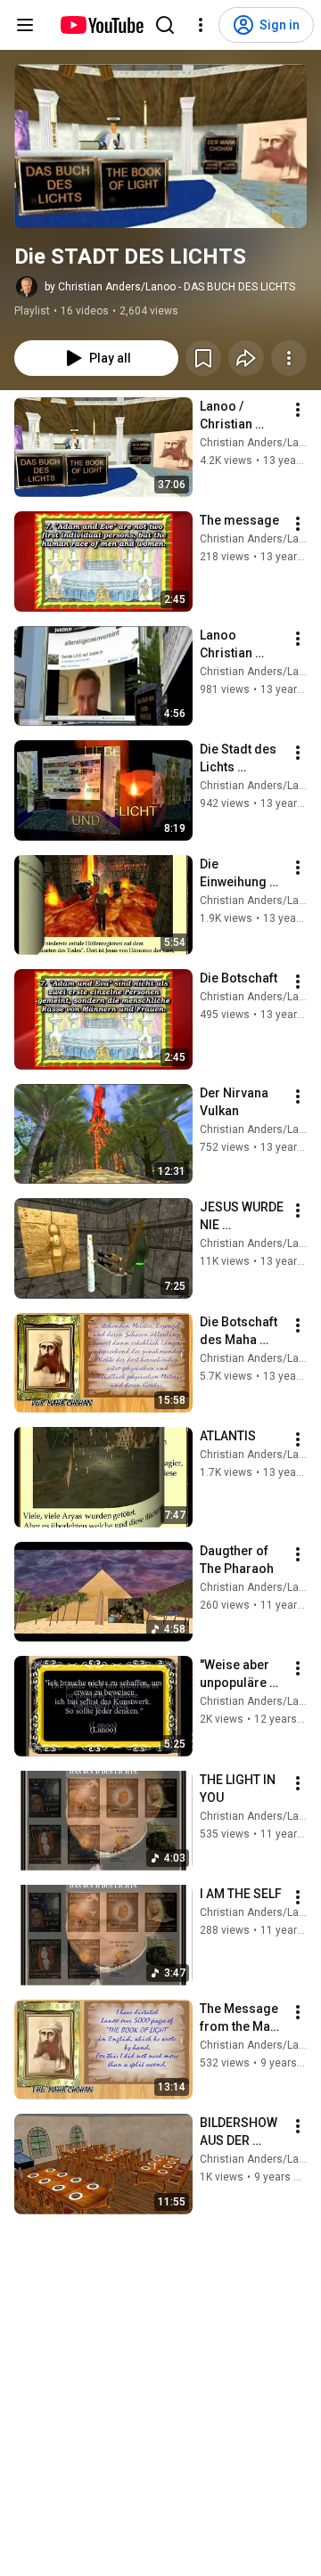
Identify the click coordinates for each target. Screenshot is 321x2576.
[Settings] (201, 25)
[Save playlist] (203, 358)
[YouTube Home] (101, 25)
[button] (160, 146)
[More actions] (289, 358)
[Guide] (25, 25)
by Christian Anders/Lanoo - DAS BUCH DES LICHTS (170, 287)
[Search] (165, 25)
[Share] (246, 358)
